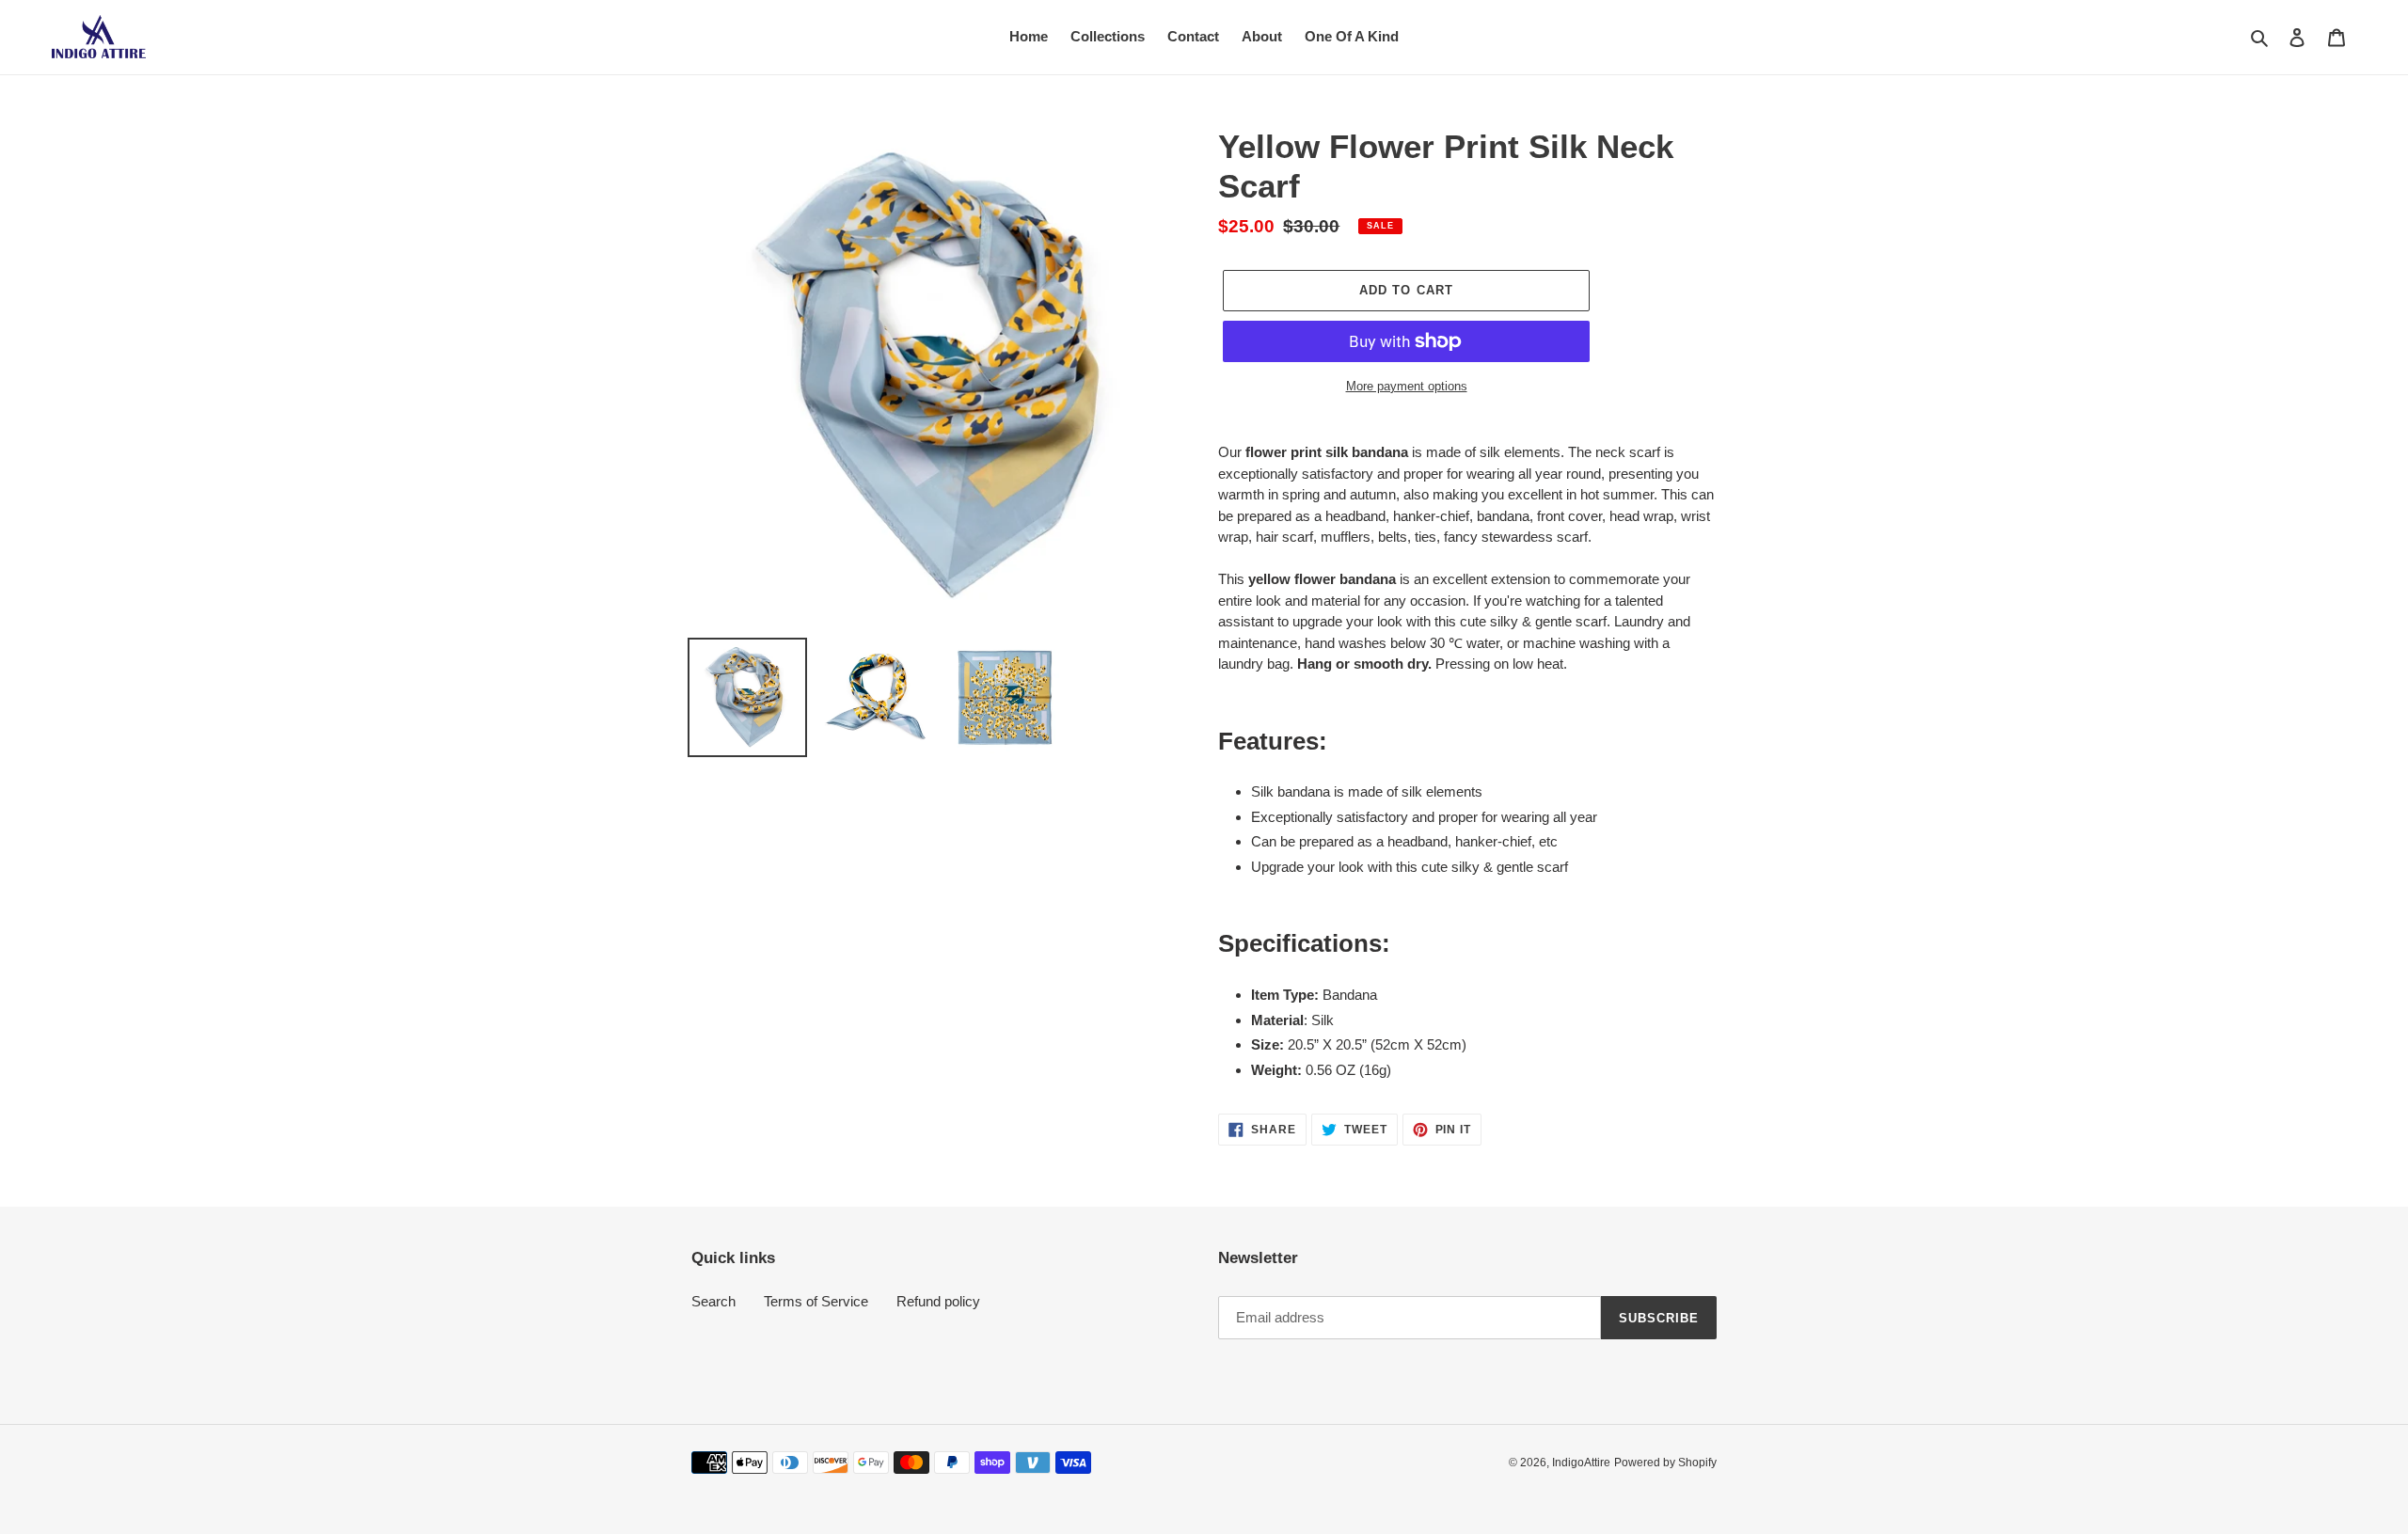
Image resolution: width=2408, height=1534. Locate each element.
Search (713, 1301)
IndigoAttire (1581, 1463)
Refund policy (938, 1301)
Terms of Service (816, 1301)
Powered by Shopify (1665, 1463)
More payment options (1407, 386)
